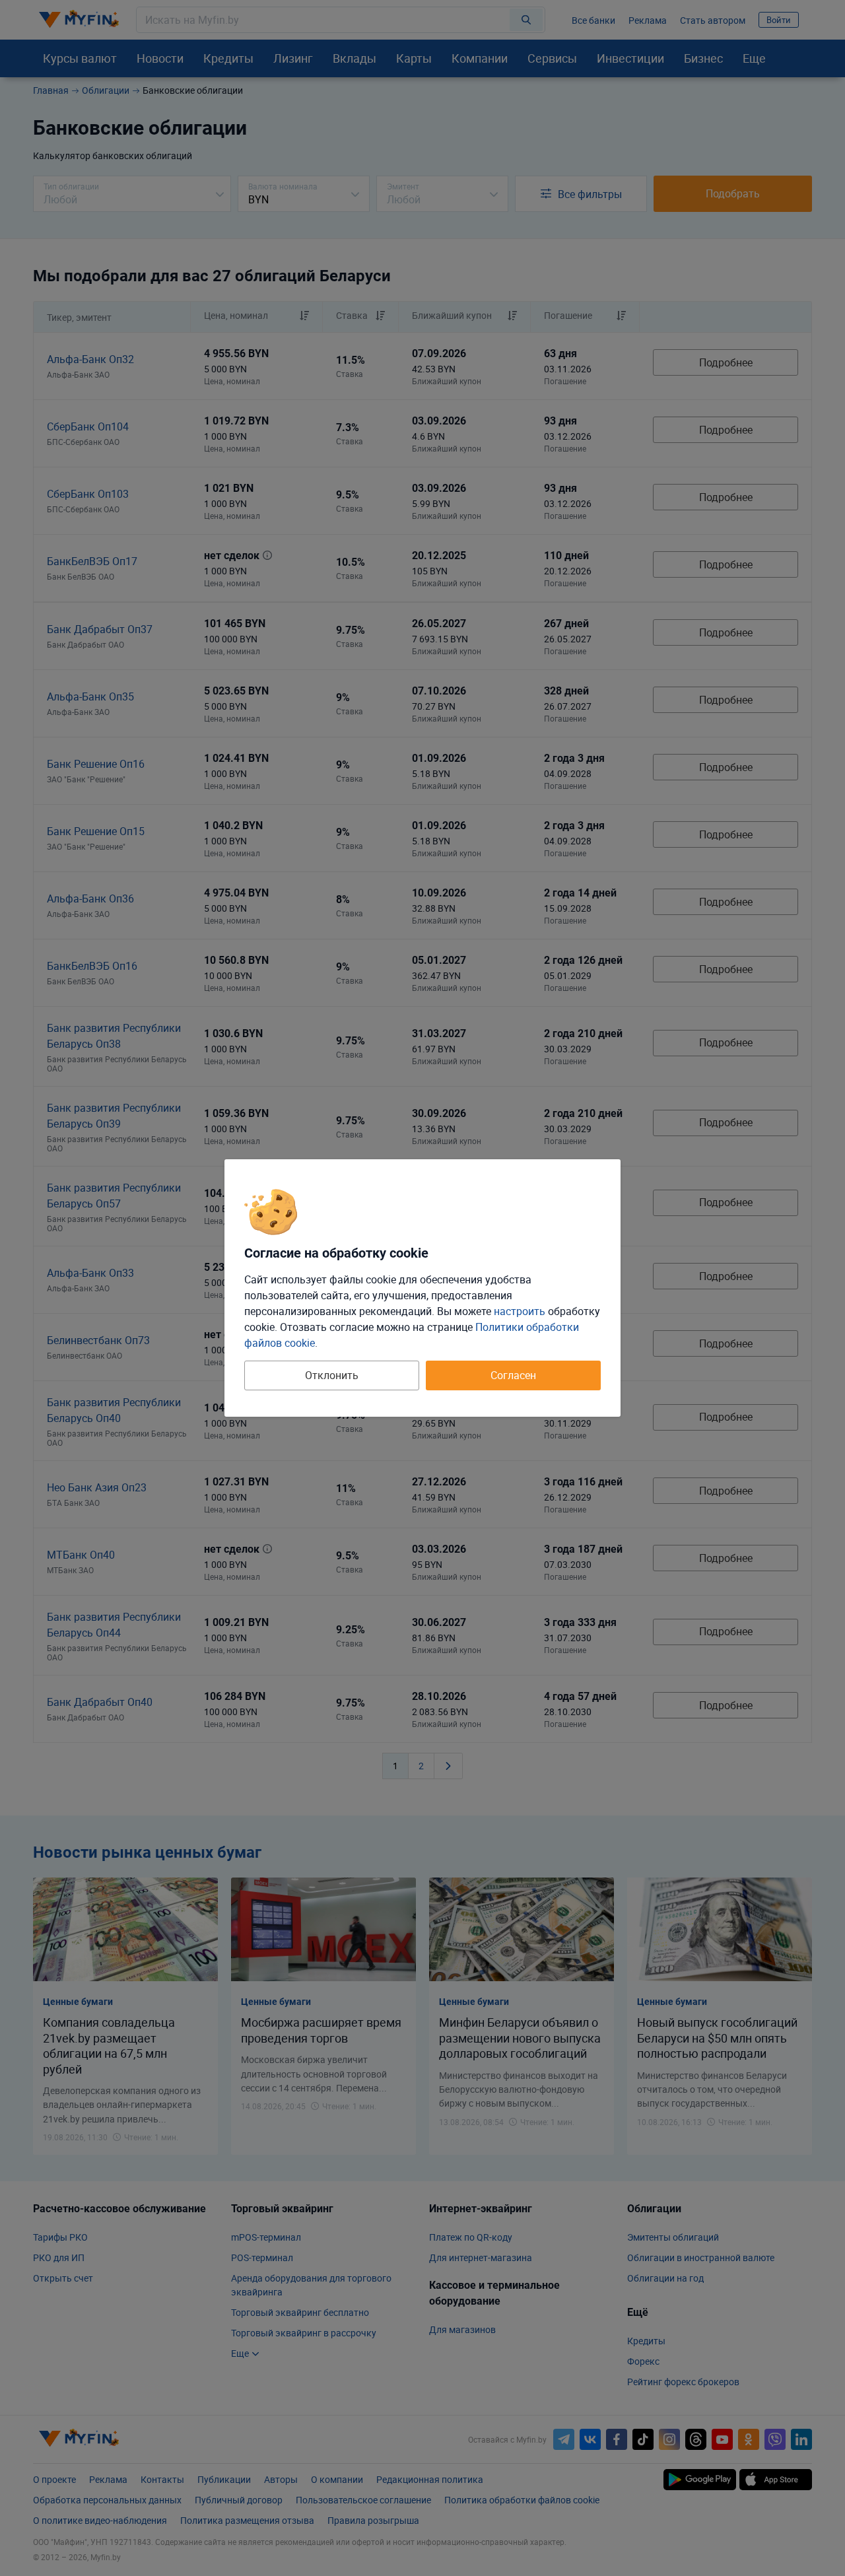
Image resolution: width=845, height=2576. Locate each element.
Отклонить (332, 1375)
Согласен (513, 1375)
